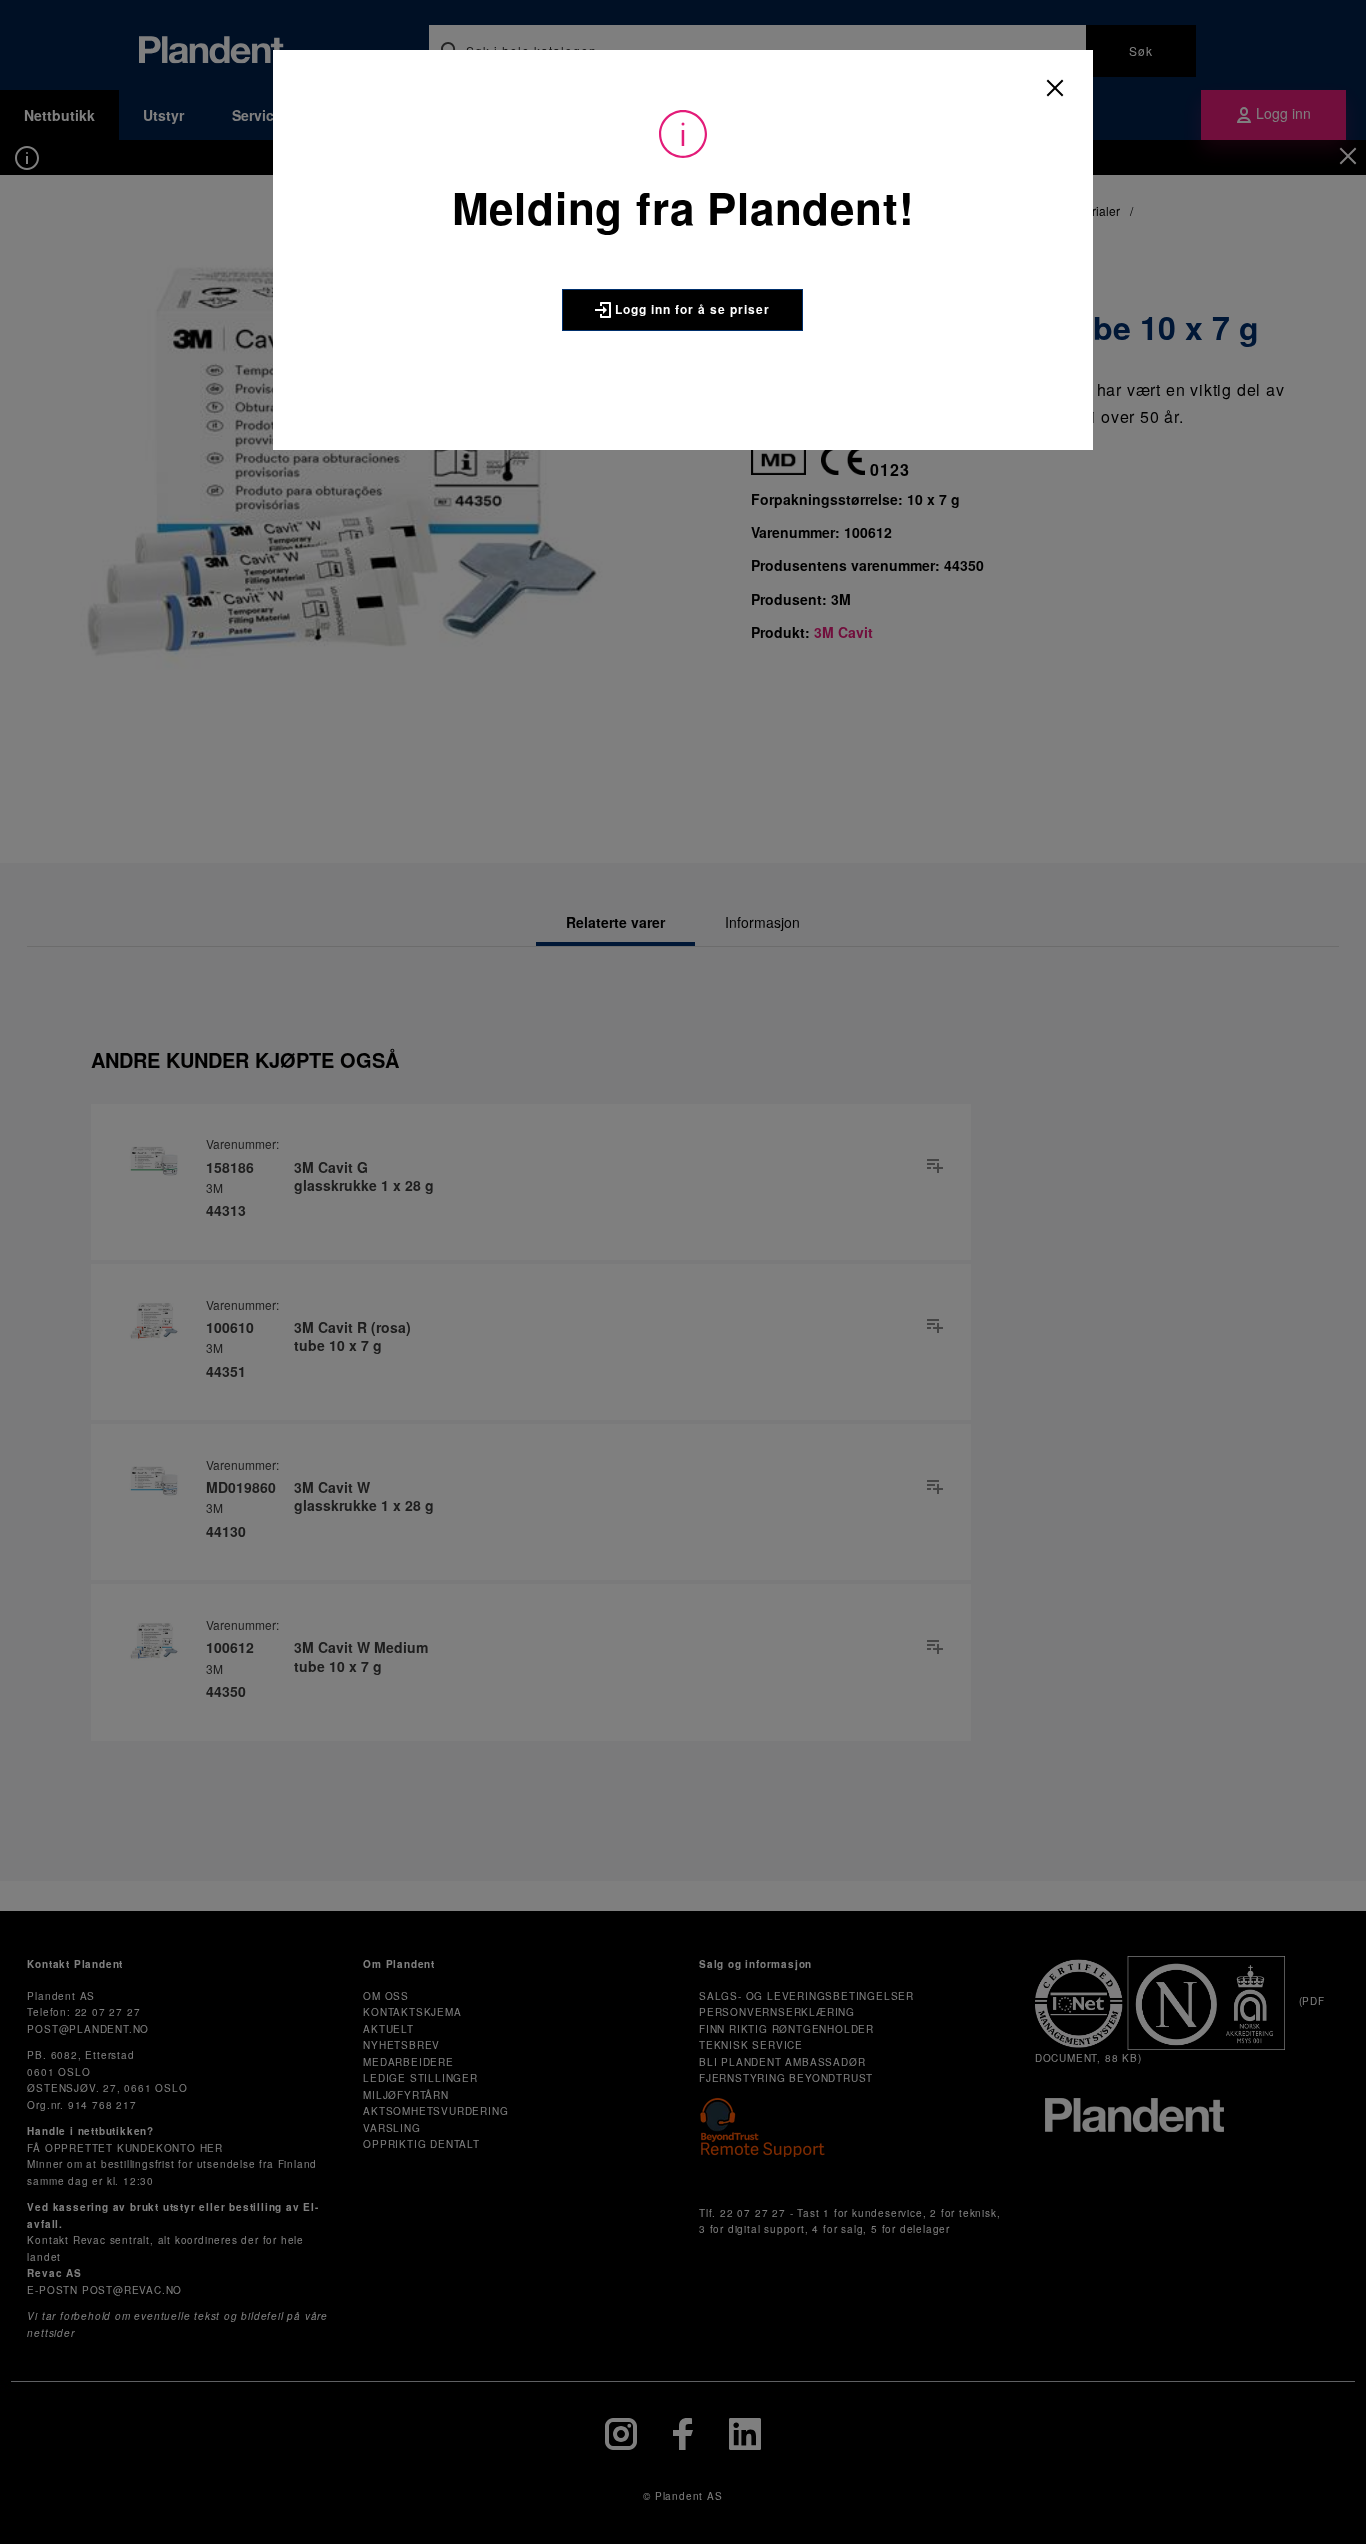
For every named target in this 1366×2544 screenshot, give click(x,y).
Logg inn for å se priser (690, 309)
